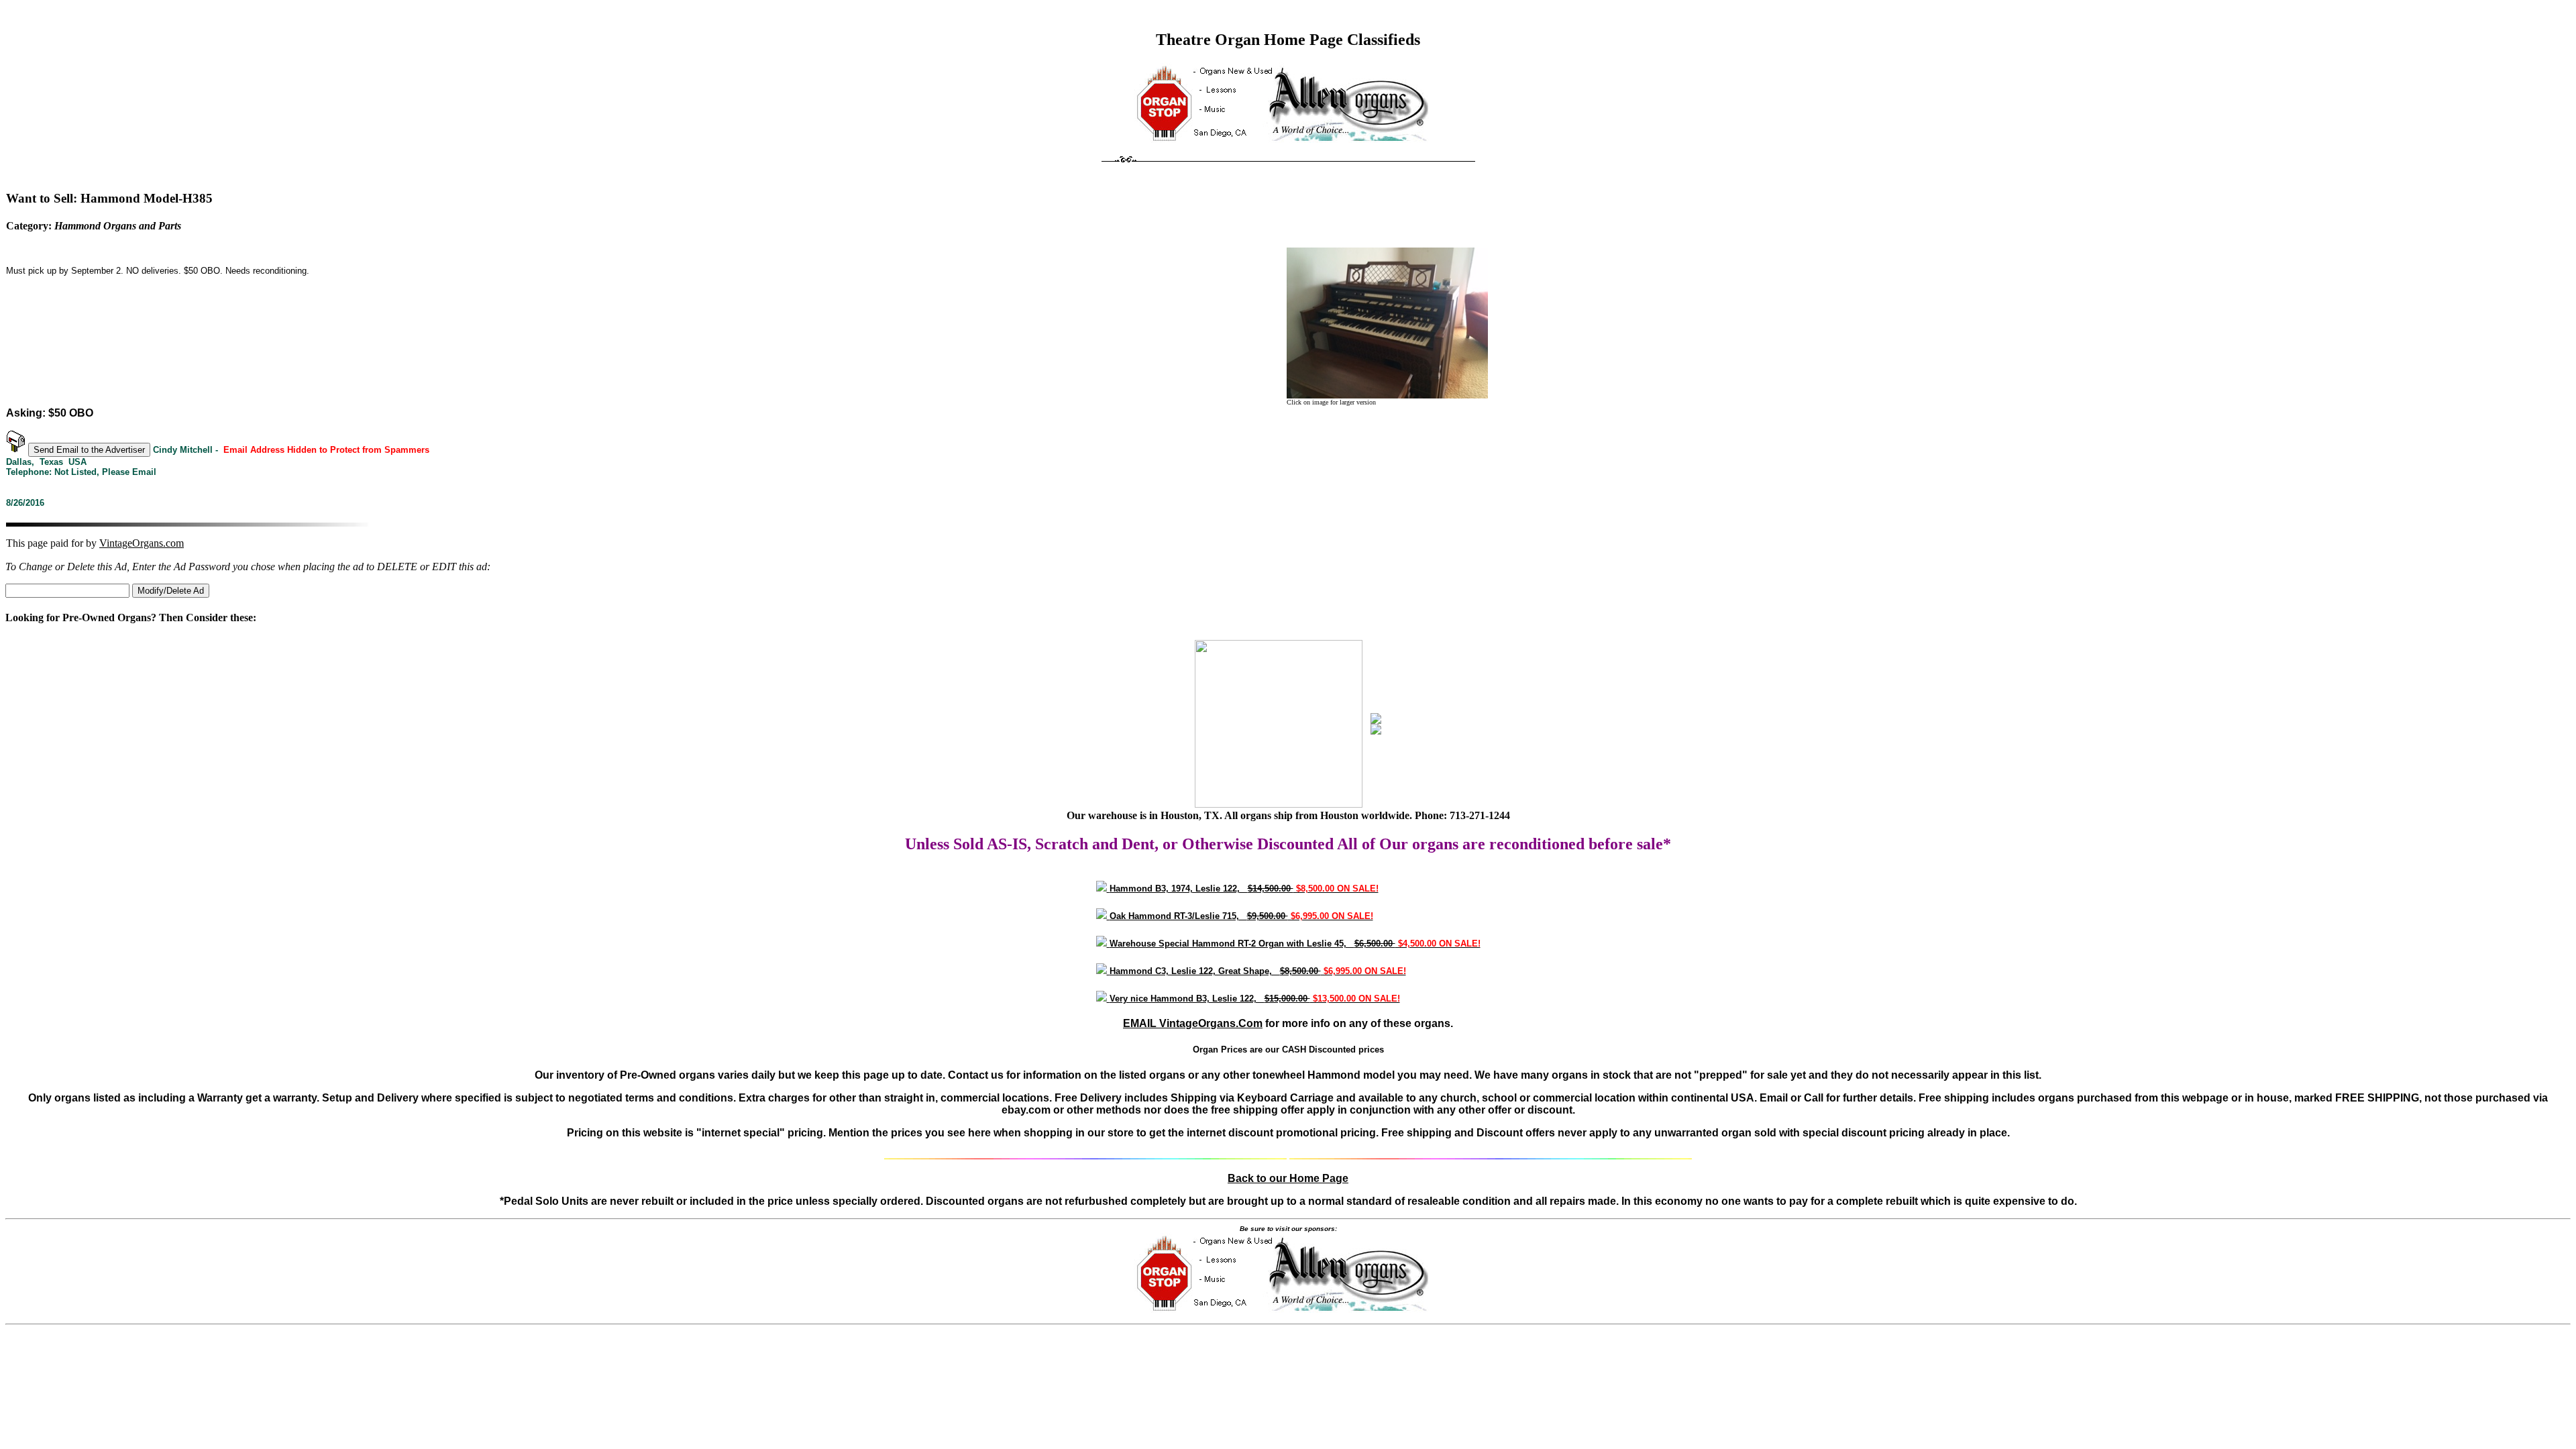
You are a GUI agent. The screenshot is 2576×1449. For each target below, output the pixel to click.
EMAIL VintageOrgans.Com (1193, 1023)
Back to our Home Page (1288, 1178)
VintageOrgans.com (142, 543)
